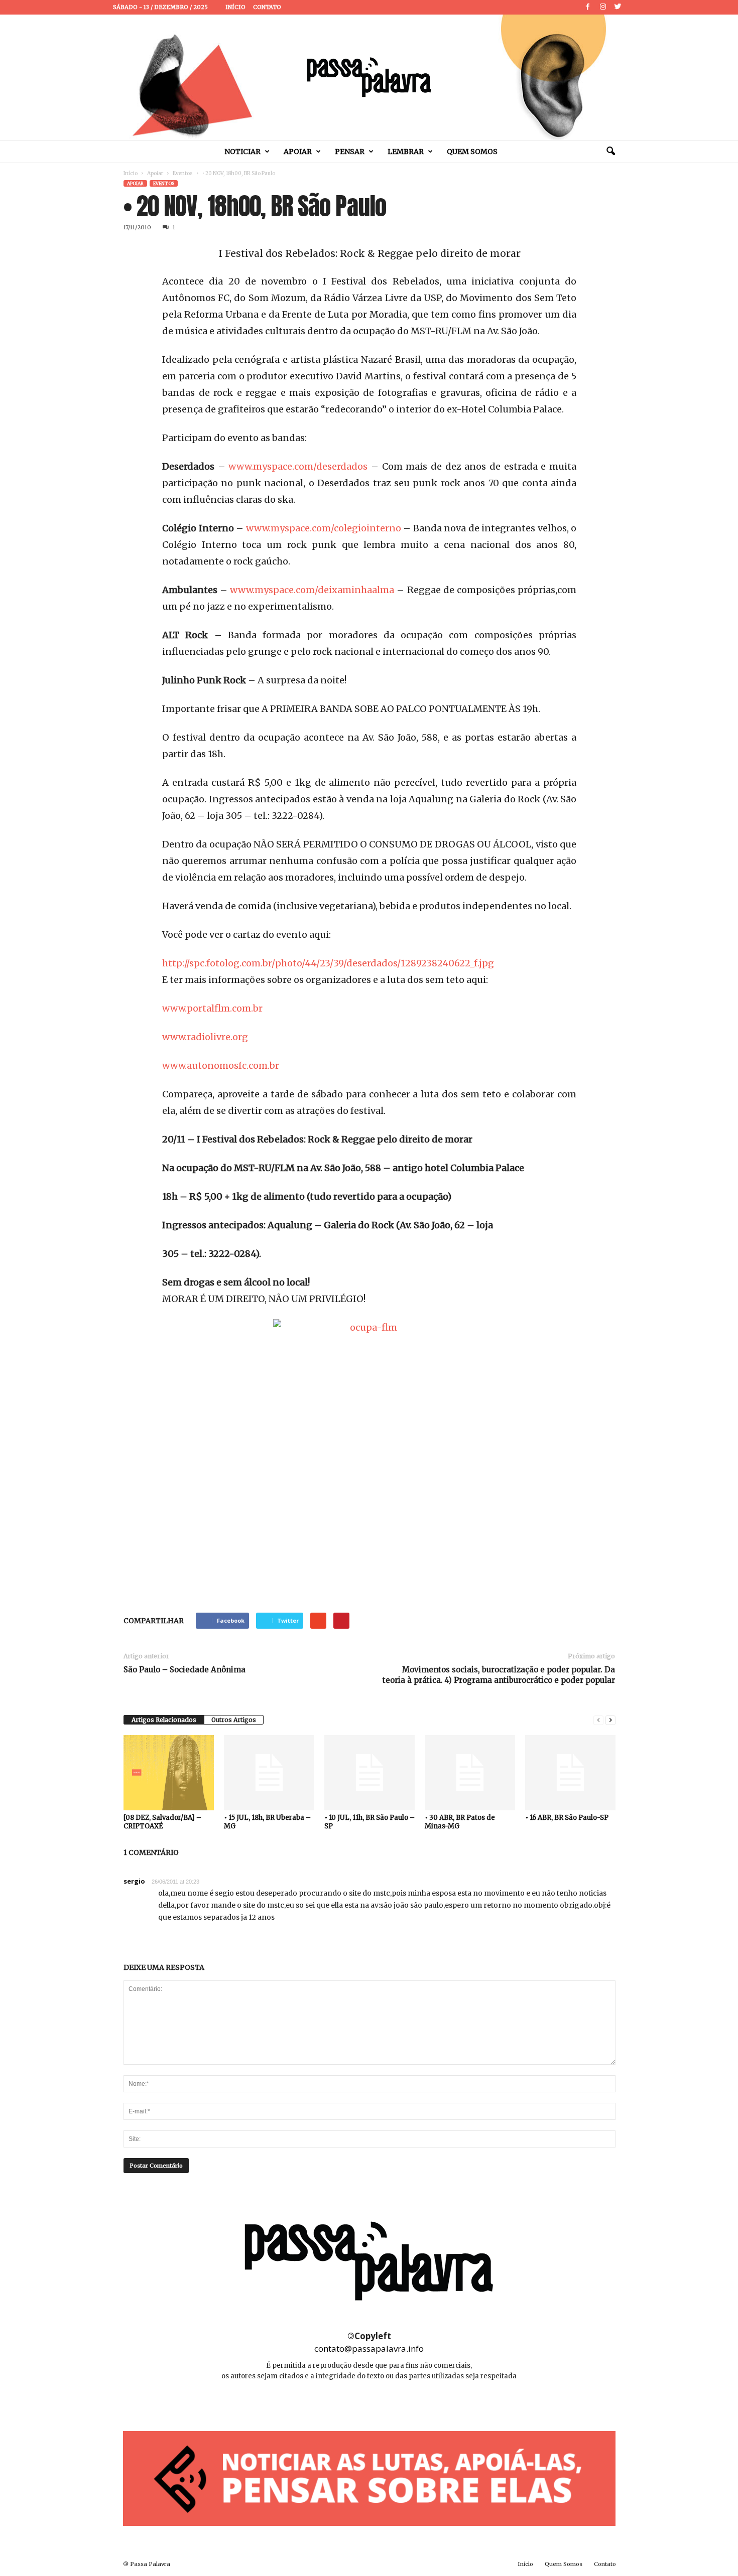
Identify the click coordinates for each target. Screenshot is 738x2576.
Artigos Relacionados (164, 1720)
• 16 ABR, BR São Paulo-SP (567, 1818)
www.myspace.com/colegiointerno (324, 528)
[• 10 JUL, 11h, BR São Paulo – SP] (370, 1773)
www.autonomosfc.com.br (221, 1065)
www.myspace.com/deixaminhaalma (313, 590)
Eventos (183, 173)
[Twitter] (618, 7)
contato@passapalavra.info (369, 2348)
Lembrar (406, 152)
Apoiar (298, 152)
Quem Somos (472, 152)
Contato (267, 7)
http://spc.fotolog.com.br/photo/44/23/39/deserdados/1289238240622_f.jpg (328, 963)
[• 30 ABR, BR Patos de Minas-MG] (470, 1773)
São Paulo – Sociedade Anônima (184, 1670)
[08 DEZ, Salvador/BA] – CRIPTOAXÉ (162, 1822)
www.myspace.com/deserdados (298, 466)
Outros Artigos (234, 1720)
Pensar (350, 152)
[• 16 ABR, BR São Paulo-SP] (570, 1773)
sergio (134, 1881)
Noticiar (242, 152)
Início (235, 7)
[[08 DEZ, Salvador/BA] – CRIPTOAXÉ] (169, 1773)
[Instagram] (603, 7)
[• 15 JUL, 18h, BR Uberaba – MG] (269, 1773)
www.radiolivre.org (205, 1037)
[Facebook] (588, 7)
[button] (610, 152)
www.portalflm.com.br (212, 1008)
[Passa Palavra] (369, 77)
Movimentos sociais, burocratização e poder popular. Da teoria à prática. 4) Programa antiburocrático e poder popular (499, 1675)
